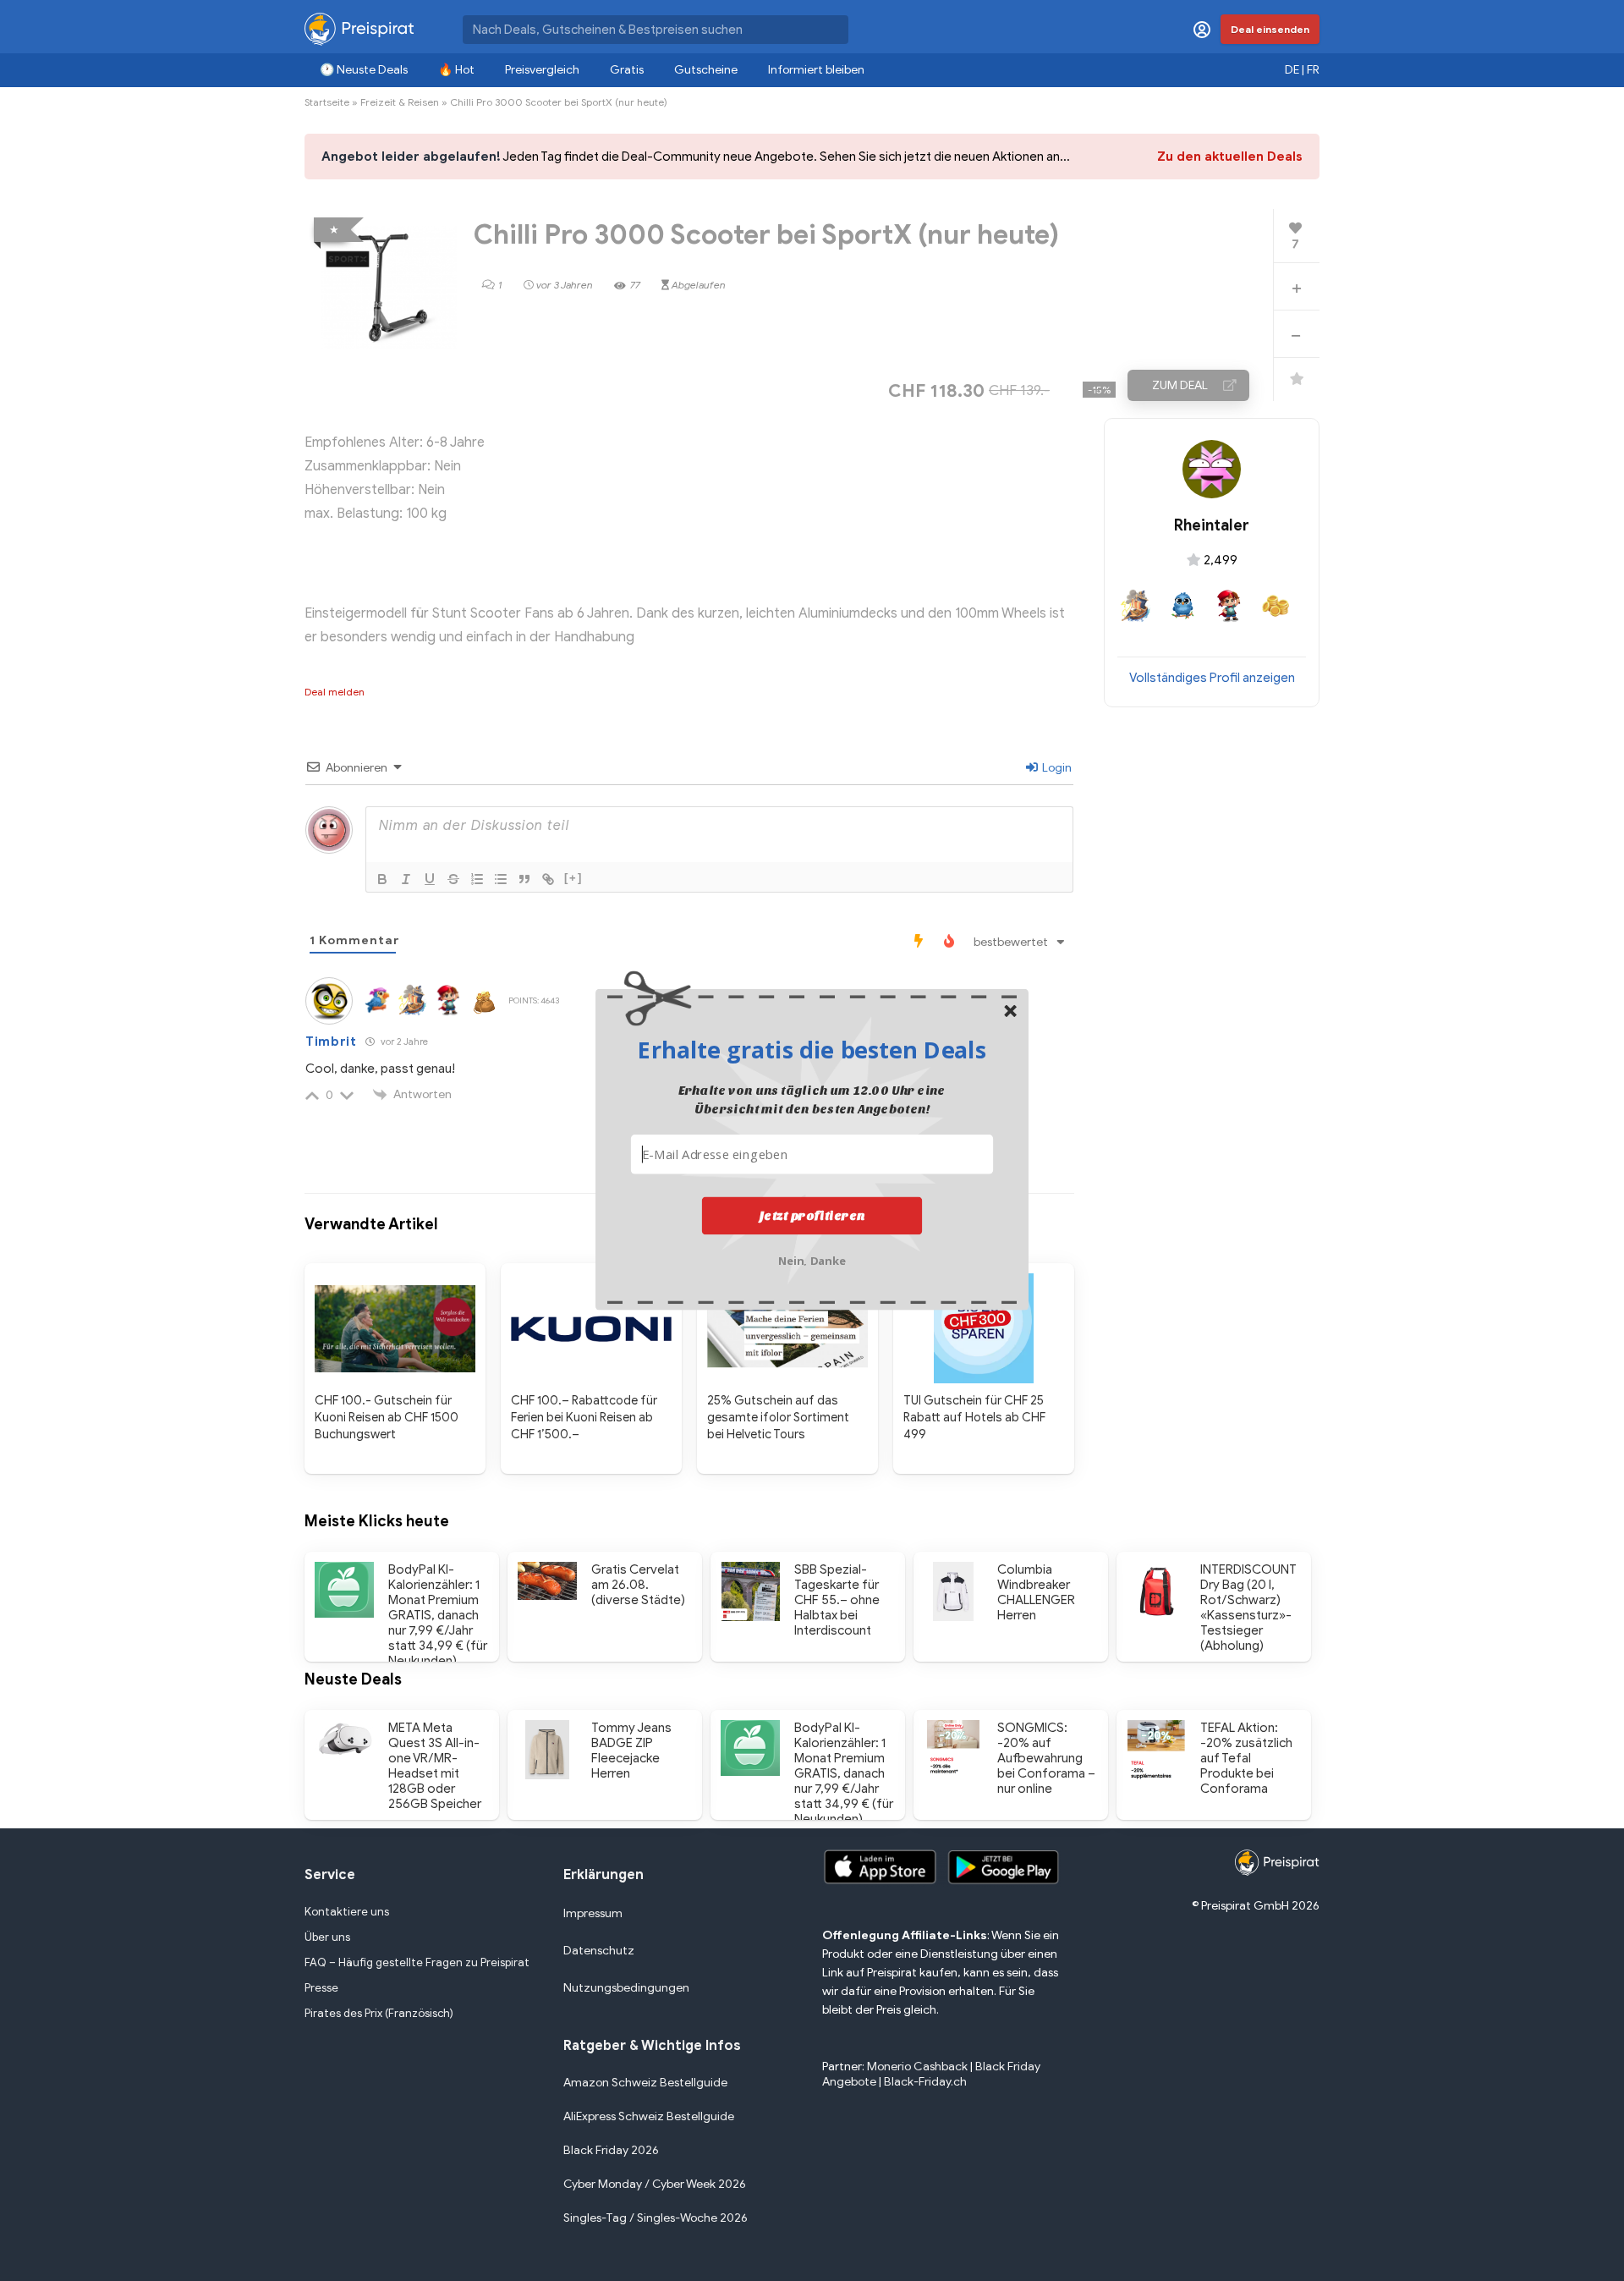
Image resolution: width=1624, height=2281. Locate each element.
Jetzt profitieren (812, 1216)
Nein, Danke (812, 1259)
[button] (812, 1049)
